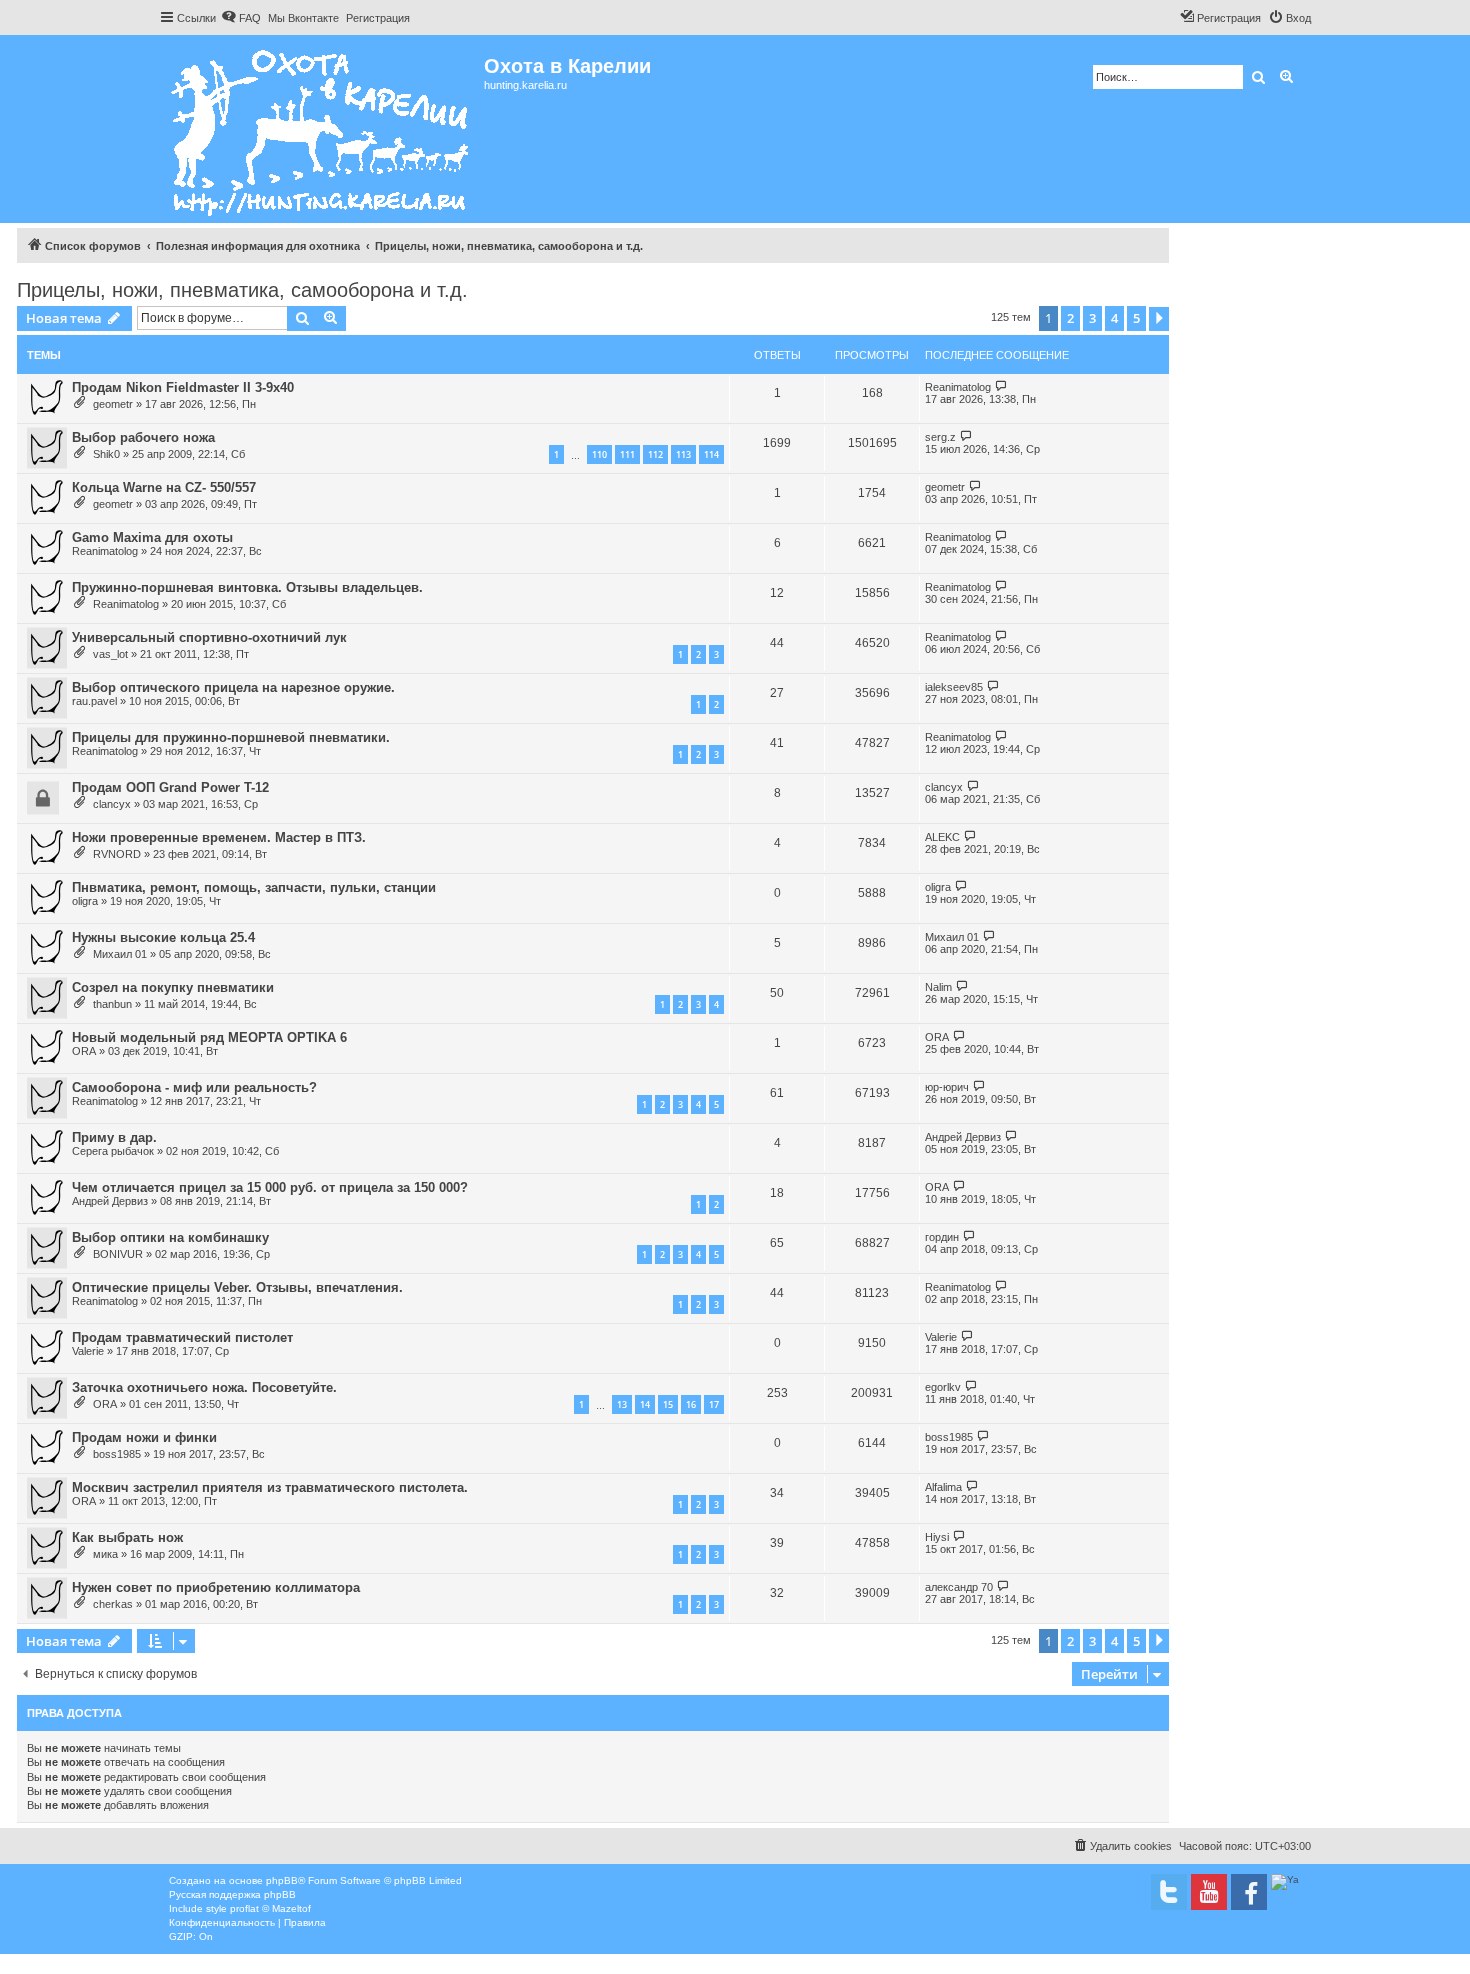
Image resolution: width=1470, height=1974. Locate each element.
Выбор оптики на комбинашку (170, 1237)
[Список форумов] (321, 129)
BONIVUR (118, 1254)
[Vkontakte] (1169, 1892)
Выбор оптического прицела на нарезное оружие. (233, 687)
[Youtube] (1209, 1892)
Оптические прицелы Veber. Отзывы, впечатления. (237, 1287)
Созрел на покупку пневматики (173, 987)
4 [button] (1114, 318)
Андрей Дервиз (963, 1137)
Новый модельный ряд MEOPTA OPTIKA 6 (209, 1037)
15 (668, 1404)
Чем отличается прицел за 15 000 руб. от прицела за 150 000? (270, 1187)
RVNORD (117, 854)
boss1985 (117, 1454)
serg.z (940, 437)
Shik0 (106, 454)
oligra (85, 901)
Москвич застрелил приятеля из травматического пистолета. (270, 1487)
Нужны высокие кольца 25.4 (163, 937)
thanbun (112, 1004)
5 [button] (1136, 318)
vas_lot (110, 654)
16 (691, 1404)
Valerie (88, 1351)
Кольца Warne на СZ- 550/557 (164, 487)
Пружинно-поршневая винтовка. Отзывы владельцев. (247, 587)
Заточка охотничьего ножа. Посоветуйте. (204, 1387)
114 (711, 454)
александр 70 (959, 1587)
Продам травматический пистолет (182, 1337)
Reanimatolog (958, 387)
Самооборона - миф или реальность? (194, 1087)
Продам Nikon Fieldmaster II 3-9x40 (183, 387)
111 (627, 454)
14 (645, 1404)
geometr (113, 404)
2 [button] (1070, 318)
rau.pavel (94, 701)
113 (683, 454)
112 (655, 454)
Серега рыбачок (113, 1151)
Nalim (938, 987)
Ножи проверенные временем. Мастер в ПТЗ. (219, 837)
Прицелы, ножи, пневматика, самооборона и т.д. (242, 290)
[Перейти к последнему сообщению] (1001, 386)
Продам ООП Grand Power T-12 (170, 787)
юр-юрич (947, 1087)
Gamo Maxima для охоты (152, 537)
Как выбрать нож (127, 1537)
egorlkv (943, 1387)
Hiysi (937, 1537)
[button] (1159, 319)
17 (714, 1404)
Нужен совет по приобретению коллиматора (216, 1587)
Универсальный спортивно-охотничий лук (209, 637)
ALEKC (942, 837)
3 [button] (1092, 318)
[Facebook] (1249, 1892)
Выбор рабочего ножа (143, 437)
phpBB (282, 1880)
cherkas (113, 1604)
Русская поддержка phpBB (232, 1894)
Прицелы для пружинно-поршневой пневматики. (231, 737)
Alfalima (943, 1487)
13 (622, 1404)
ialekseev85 (954, 687)
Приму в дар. (114, 1137)
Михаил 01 (120, 954)
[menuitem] (241, 18)
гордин (942, 1237)
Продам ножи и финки (144, 1437)
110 (599, 454)
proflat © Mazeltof (270, 1908)
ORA (84, 1051)
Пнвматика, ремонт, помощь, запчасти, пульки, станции (254, 887)
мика (105, 1554)
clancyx (112, 804)
